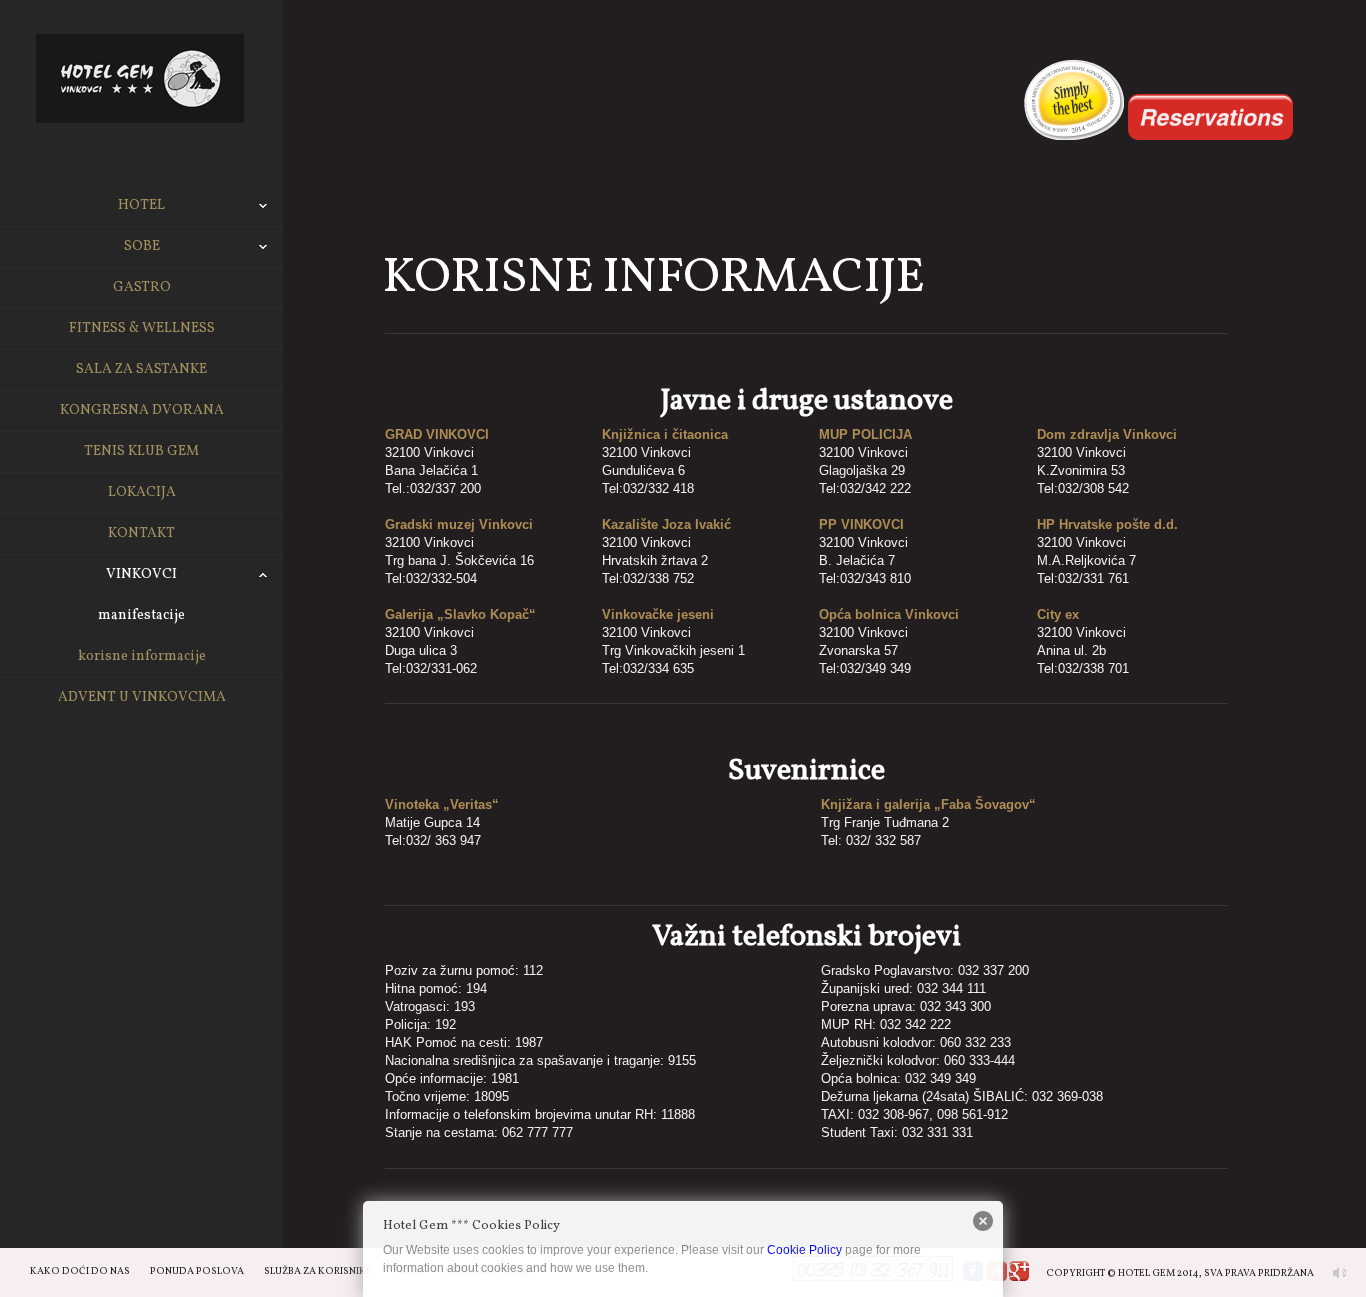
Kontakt (141, 533)
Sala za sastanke (141, 369)
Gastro (142, 287)
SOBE (142, 246)
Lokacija (142, 492)
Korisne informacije (142, 656)
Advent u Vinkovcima (142, 697)
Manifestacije (141, 615)
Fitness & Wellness (142, 328)
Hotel (141, 205)
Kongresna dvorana (142, 410)
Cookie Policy (804, 1250)
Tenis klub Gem (141, 451)
